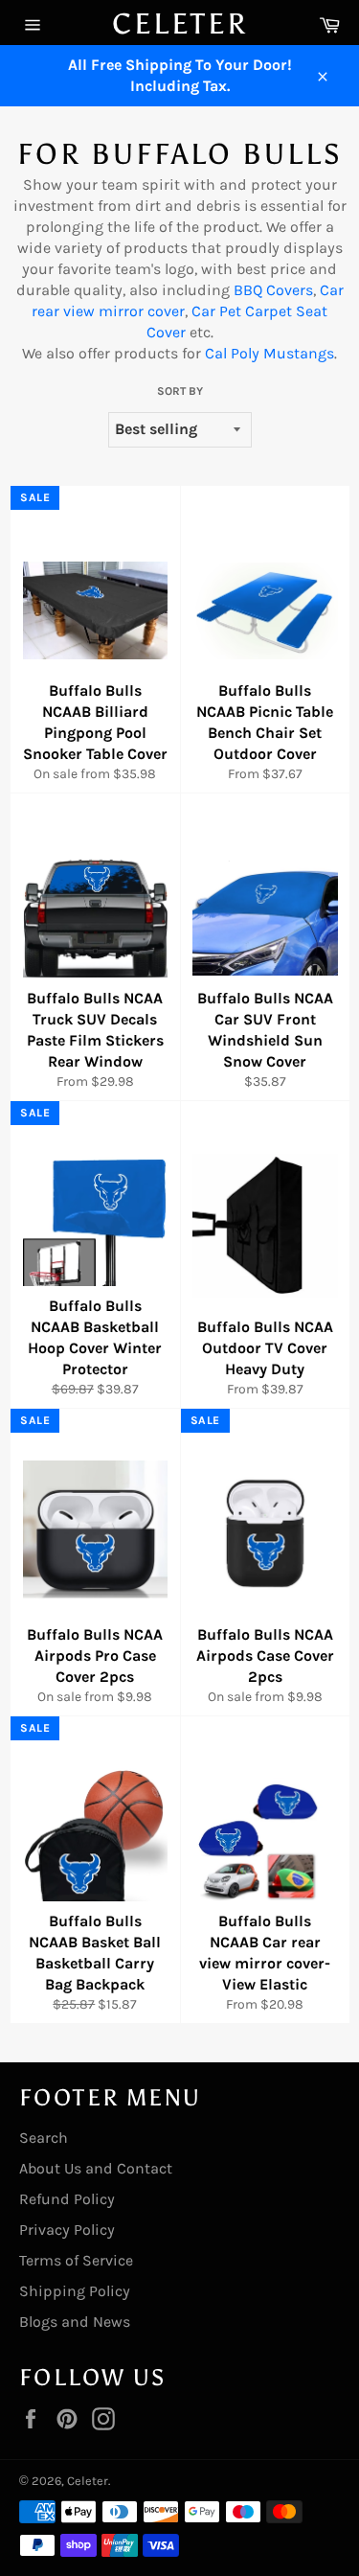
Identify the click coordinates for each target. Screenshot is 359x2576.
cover (164, 311)
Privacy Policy (67, 2230)
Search (44, 2138)
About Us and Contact (96, 2168)
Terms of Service (76, 2260)
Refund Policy (67, 2199)
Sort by (180, 391)
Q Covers (283, 290)
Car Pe (213, 311)
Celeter (180, 24)
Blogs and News (75, 2322)
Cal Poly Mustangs (269, 353)
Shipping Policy (75, 2291)
